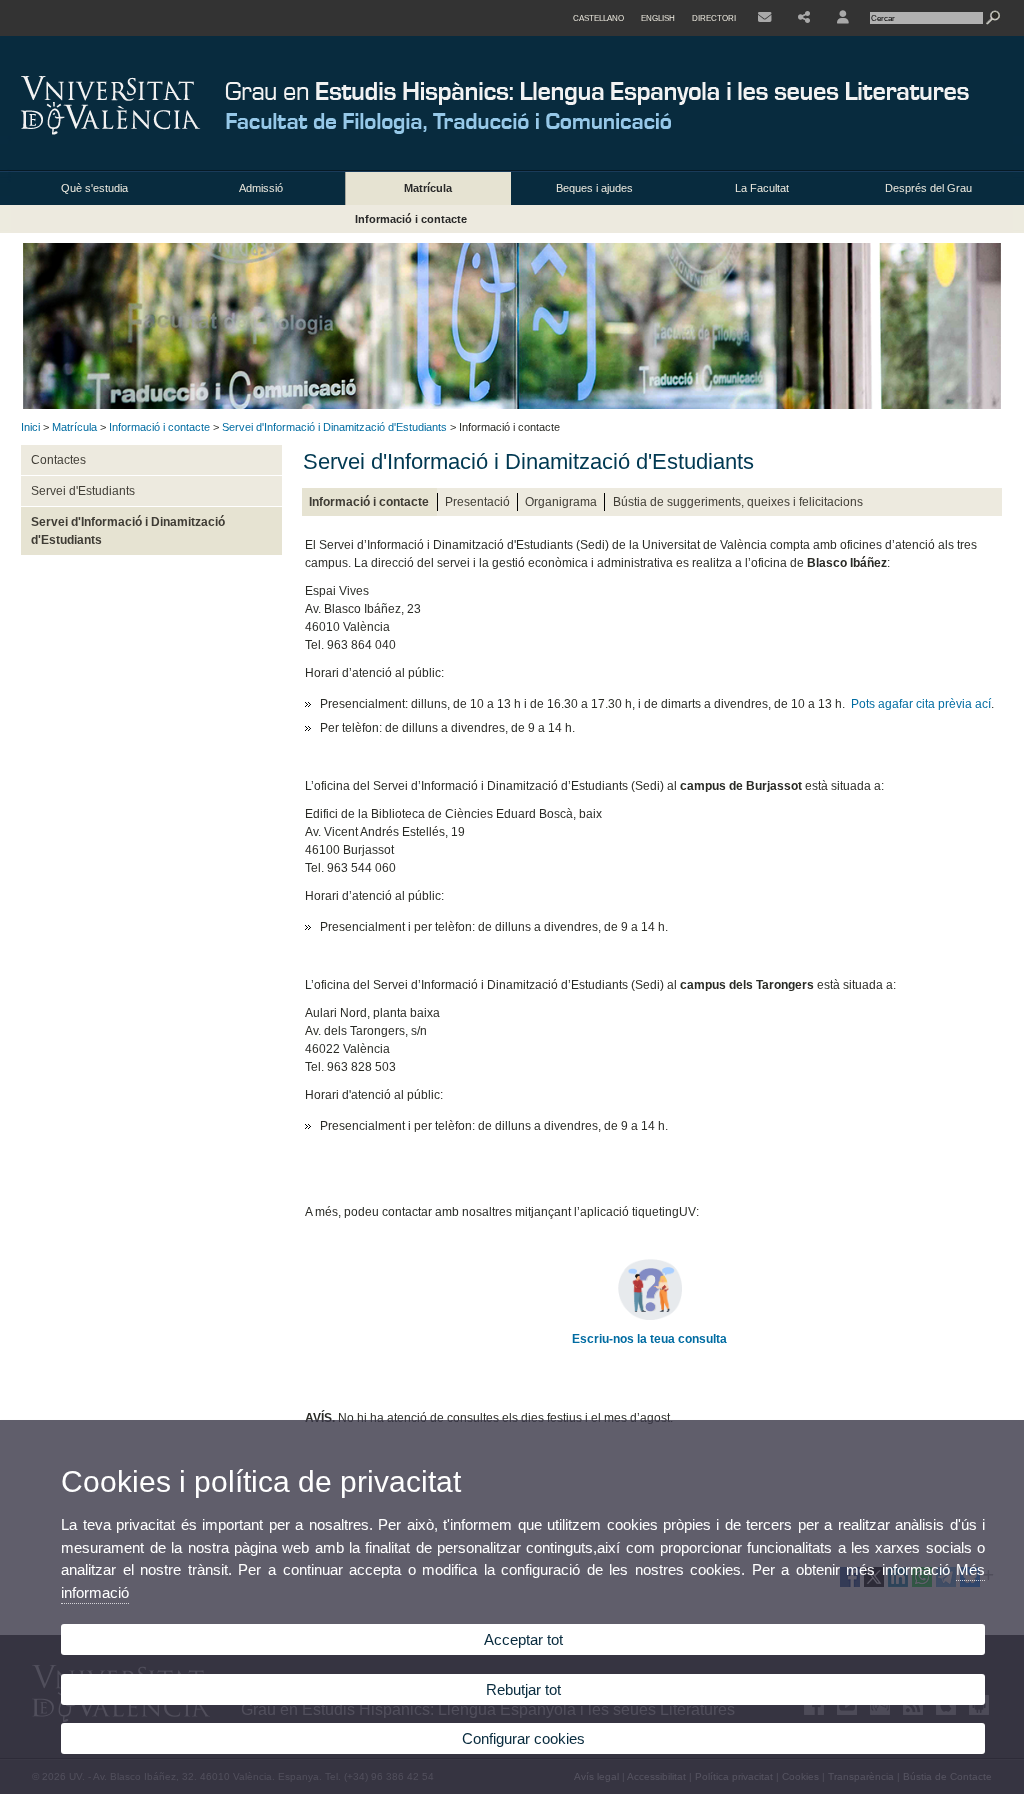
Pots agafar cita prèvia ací (921, 704)
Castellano (598, 18)
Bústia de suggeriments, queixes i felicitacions (738, 502)
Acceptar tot (523, 1639)
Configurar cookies (523, 1738)
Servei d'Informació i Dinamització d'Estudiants (334, 427)
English (658, 18)
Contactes (58, 460)
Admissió (261, 188)
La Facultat (762, 188)
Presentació (477, 502)
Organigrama (561, 502)
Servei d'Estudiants (83, 491)
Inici (30, 427)
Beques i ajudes (594, 188)
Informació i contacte (411, 219)
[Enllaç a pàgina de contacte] (764, 18)
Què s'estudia (94, 188)
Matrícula (428, 188)
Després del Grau (928, 188)
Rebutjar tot (523, 1689)
